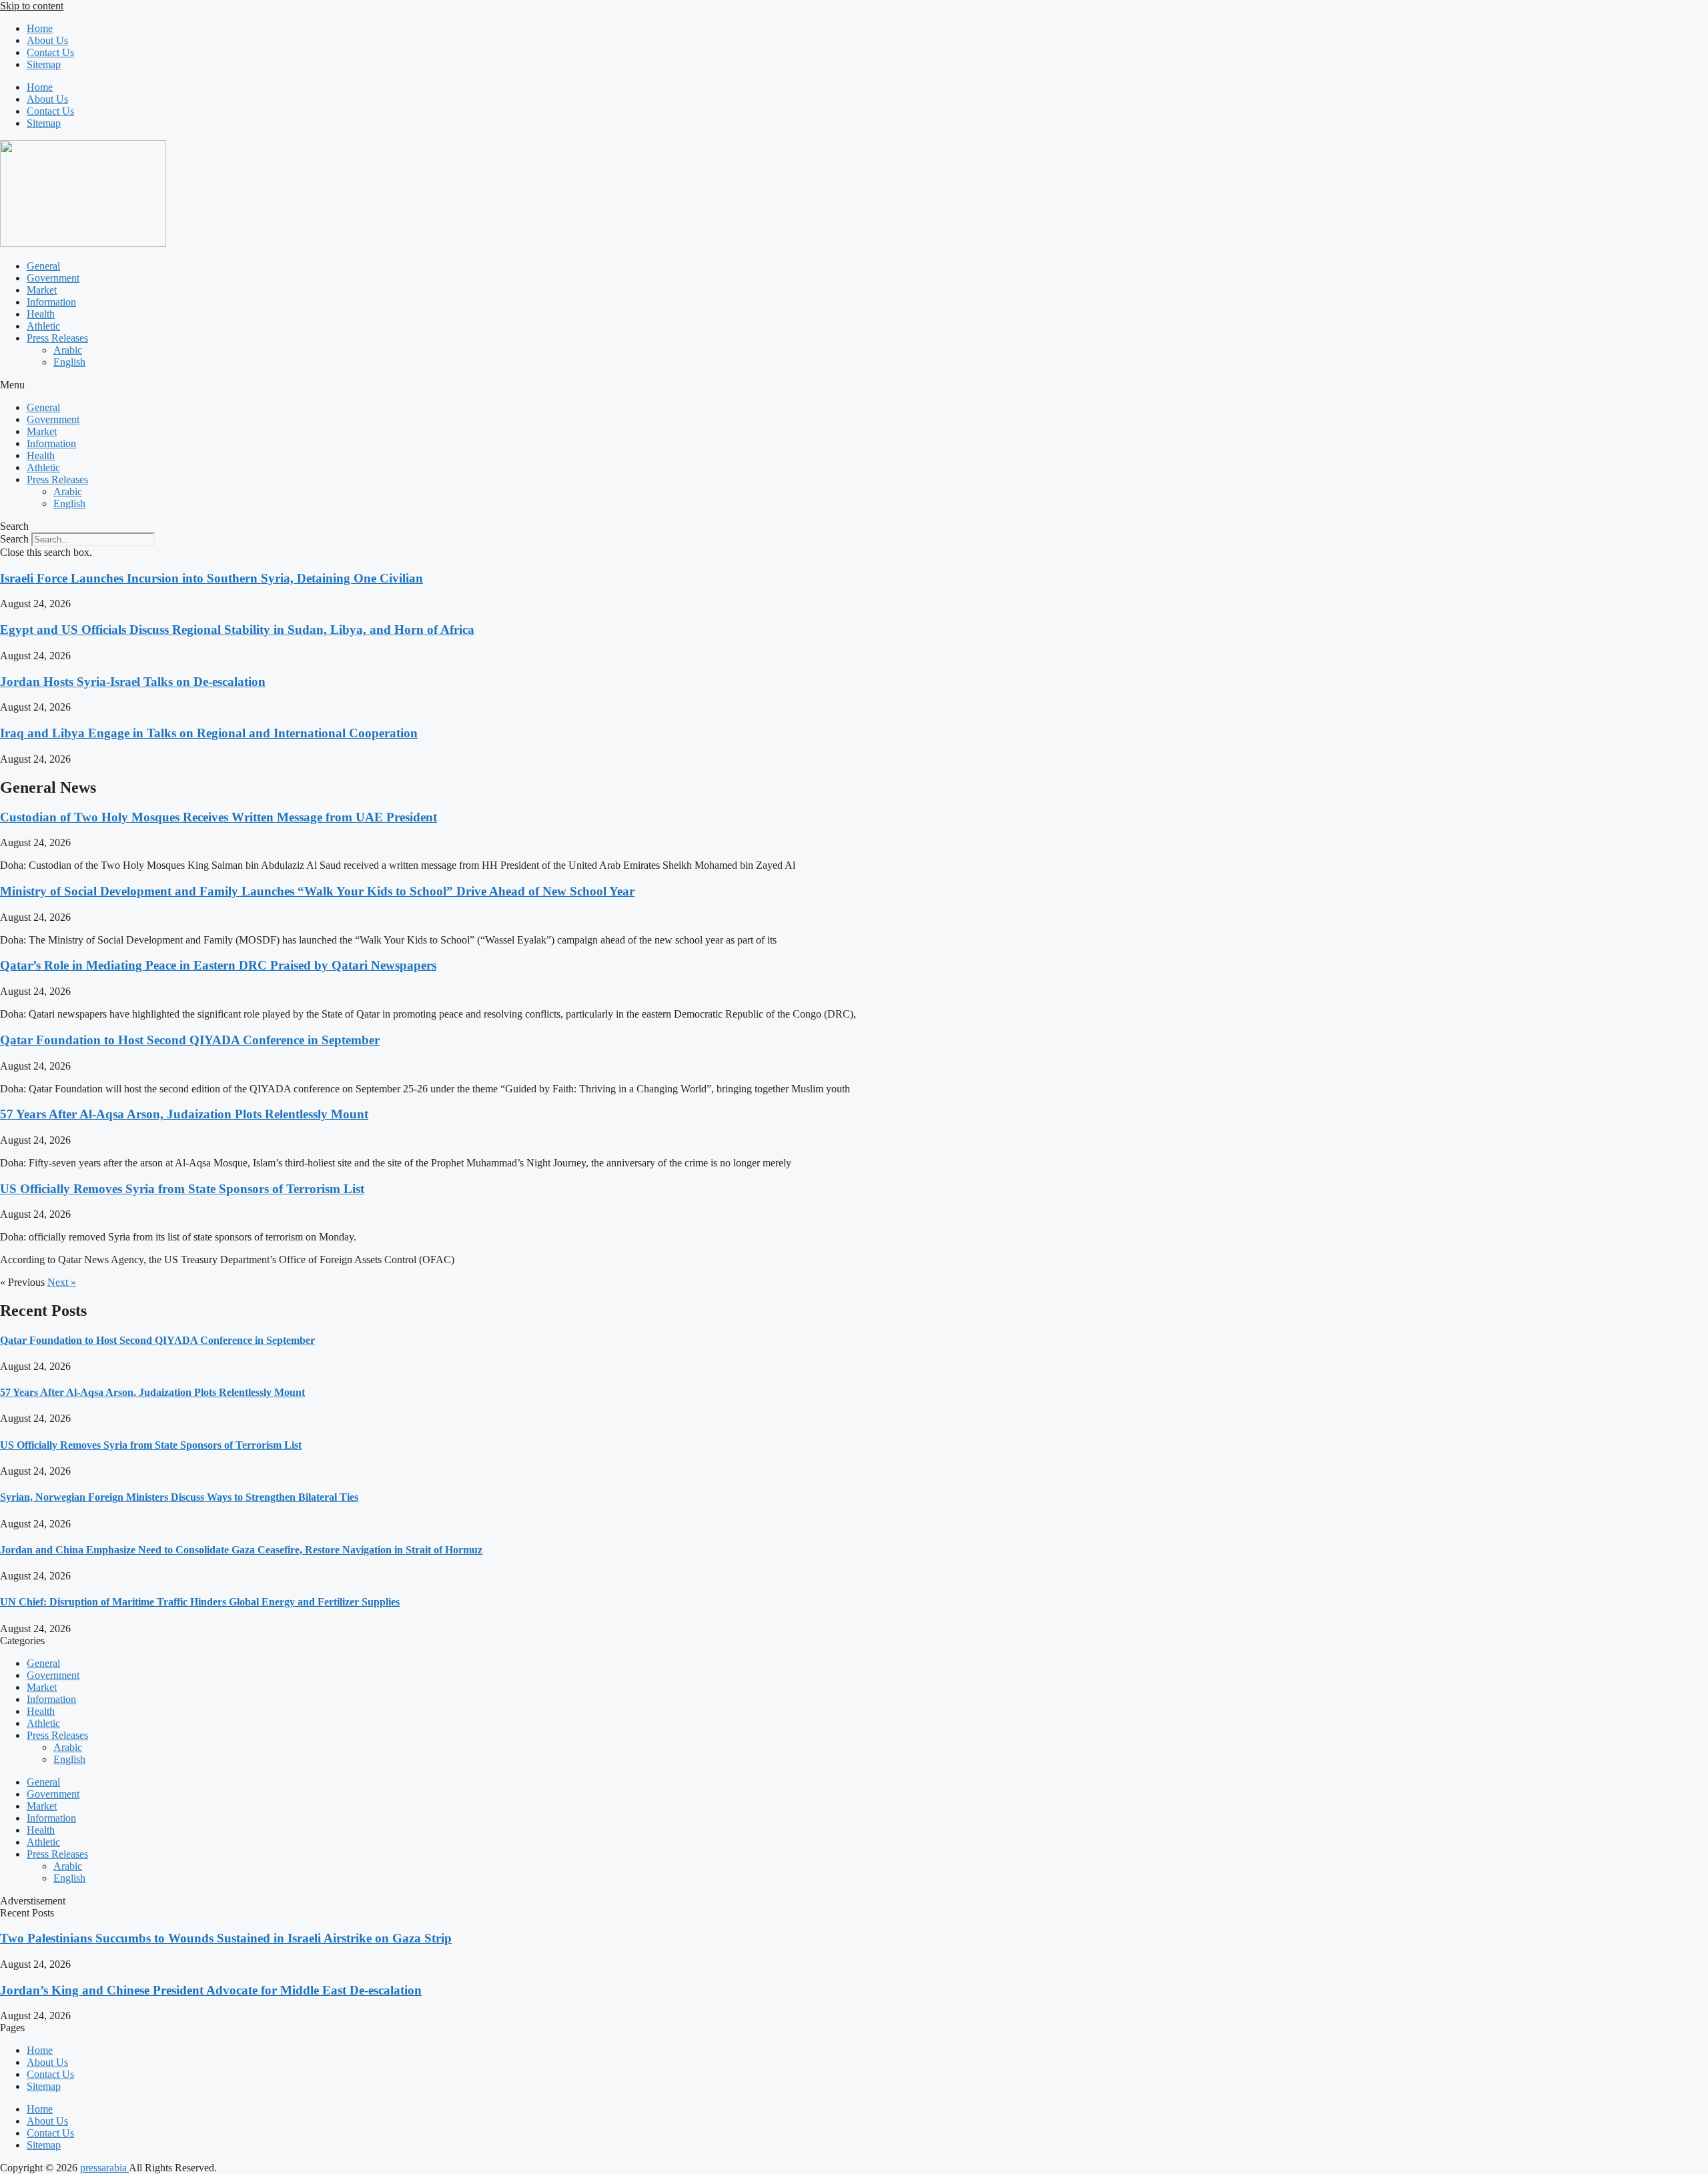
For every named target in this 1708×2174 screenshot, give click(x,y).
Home (40, 28)
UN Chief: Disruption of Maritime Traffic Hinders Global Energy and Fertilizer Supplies (200, 1602)
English (69, 362)
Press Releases (57, 338)
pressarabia (104, 2168)
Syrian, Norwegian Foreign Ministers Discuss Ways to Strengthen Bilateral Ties (179, 1497)
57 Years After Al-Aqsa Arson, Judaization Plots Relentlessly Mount (184, 1114)
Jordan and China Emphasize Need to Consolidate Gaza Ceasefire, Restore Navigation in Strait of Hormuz (241, 1550)
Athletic (43, 326)
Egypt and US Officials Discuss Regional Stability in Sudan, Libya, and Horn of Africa (237, 630)
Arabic (68, 350)
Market (42, 290)
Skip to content (32, 6)
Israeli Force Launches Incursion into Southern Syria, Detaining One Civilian (211, 578)
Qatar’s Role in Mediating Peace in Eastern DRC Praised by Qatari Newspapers (218, 965)
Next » (62, 1282)
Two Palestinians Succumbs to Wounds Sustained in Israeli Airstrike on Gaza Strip (226, 1938)
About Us (47, 40)
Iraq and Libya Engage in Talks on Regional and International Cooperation (209, 733)
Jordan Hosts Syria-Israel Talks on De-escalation (133, 682)
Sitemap (44, 64)
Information (51, 302)
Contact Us (50, 52)
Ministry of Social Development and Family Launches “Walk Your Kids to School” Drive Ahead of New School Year (317, 891)
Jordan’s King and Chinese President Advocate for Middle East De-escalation (211, 1990)
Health (41, 314)
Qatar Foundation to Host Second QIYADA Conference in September (190, 1040)
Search (14, 539)
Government (53, 278)
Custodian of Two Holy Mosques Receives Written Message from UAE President (219, 817)
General (43, 266)
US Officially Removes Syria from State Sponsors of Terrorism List (182, 1189)
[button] (854, 385)
